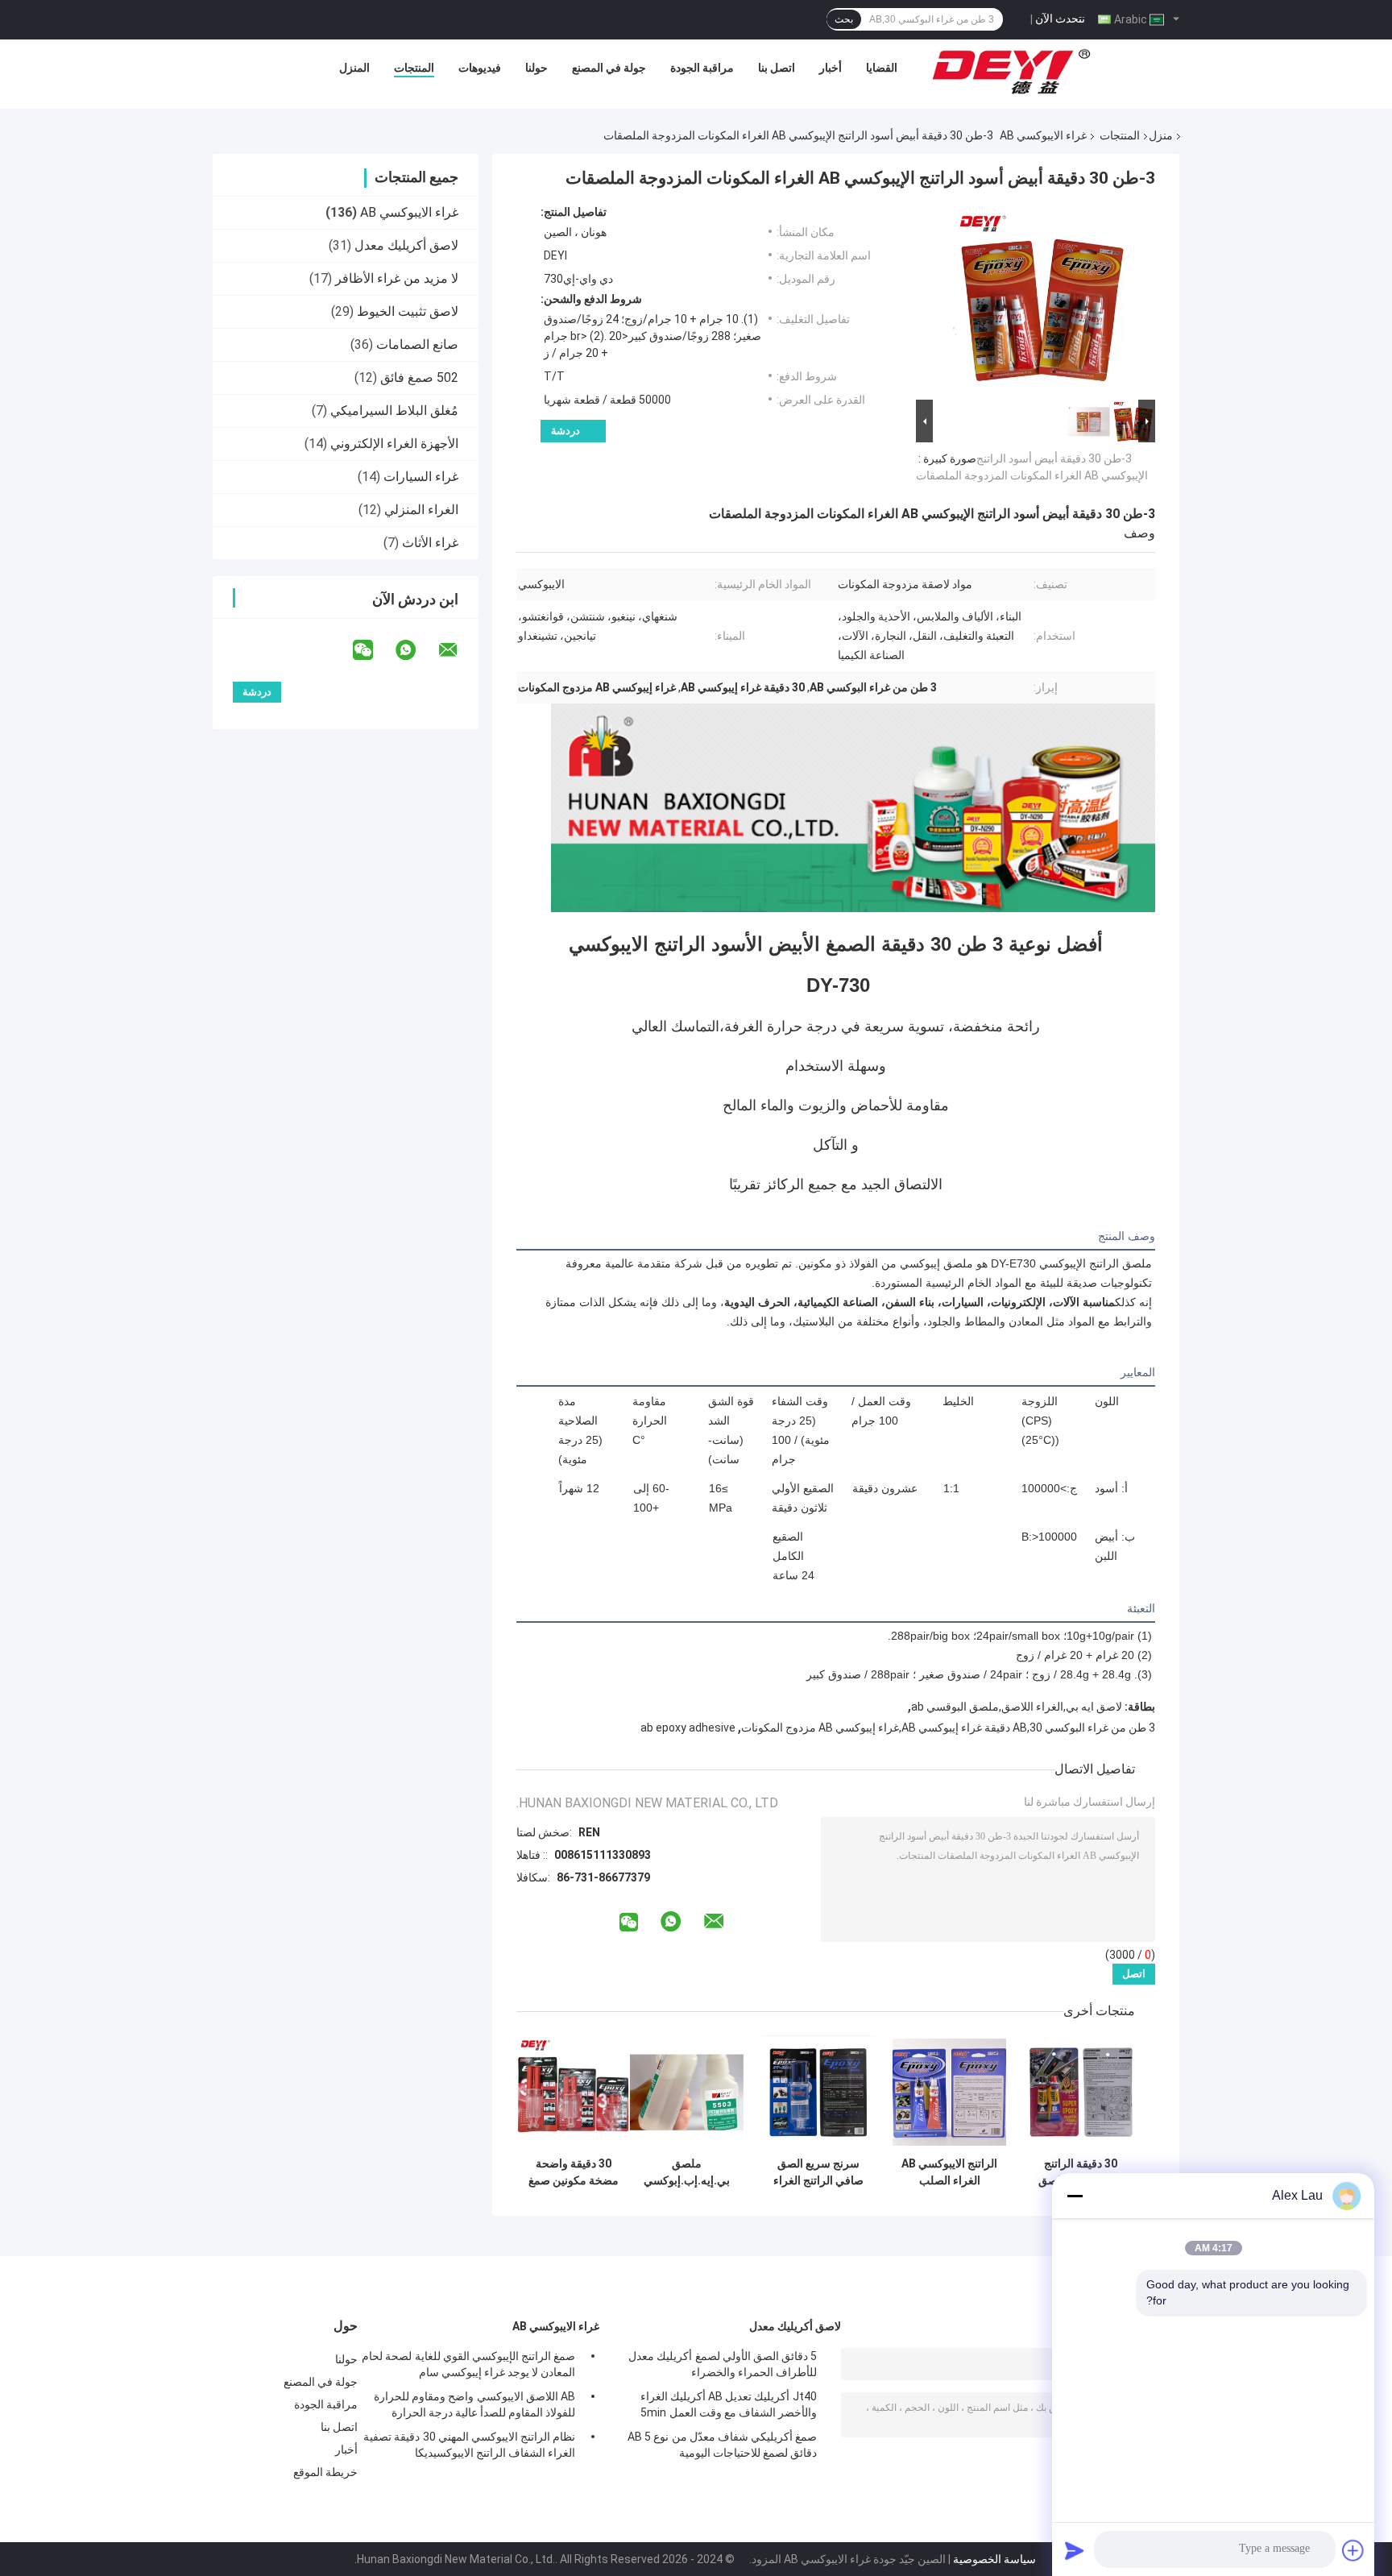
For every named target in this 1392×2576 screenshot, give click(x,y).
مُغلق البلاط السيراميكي (394, 411)
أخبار (831, 68)
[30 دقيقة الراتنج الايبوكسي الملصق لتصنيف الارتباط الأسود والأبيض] (1081, 2092)
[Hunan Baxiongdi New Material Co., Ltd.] (1013, 72)
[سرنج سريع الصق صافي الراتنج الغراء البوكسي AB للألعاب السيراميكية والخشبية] (818, 2092)
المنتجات (414, 68)
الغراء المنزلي (421, 510)
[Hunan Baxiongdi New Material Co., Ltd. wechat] (373, 650)
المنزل (354, 68)
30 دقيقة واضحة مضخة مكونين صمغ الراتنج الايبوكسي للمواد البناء (574, 2172)
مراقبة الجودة (702, 68)
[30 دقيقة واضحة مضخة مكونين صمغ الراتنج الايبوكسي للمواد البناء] (573, 2092)
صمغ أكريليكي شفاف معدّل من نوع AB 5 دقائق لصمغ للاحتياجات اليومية (722, 2445)
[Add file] (1353, 2550)
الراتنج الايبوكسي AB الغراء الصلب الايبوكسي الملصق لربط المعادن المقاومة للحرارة (949, 2172)
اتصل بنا (777, 68)
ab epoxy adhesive (688, 1728)
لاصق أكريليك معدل (406, 245)
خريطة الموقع (325, 2472)
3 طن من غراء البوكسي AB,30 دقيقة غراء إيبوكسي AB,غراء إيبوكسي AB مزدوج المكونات (948, 1728)
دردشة (565, 431)
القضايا (882, 68)
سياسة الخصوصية (994, 2559)
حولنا (536, 68)
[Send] (1075, 2550)
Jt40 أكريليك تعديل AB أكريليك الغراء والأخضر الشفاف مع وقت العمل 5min (729, 2404)
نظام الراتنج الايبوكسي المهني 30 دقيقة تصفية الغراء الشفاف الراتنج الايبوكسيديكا (469, 2445)
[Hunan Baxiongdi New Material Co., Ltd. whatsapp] (416, 650)
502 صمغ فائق (419, 377)
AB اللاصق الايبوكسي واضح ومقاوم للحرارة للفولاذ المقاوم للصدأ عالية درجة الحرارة (474, 2404)
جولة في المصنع (609, 68)
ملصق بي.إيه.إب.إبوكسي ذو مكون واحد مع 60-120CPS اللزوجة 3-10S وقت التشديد (687, 2172)
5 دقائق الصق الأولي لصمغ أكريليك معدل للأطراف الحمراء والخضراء (723, 2364)
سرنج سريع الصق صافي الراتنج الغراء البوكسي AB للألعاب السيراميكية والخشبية (818, 2172)
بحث (844, 19)
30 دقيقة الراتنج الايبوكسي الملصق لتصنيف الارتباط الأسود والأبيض (1081, 2172)
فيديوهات (480, 68)
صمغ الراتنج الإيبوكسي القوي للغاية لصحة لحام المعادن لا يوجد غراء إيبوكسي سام (468, 2364)
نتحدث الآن (1060, 19)
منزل (1161, 135)
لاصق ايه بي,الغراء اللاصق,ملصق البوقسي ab (1017, 1707)
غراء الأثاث (430, 543)
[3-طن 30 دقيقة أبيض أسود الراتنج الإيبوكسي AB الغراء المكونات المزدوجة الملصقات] (1042, 301)
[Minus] (1075, 2196)
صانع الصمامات (417, 344)
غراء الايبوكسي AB (1043, 135)
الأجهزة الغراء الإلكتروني (394, 444)
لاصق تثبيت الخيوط (408, 311)
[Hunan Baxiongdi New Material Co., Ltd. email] (458, 650)
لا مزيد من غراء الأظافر (397, 278)
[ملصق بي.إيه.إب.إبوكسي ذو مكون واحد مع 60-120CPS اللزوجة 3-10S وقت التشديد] (687, 2092)
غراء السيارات (421, 477)
